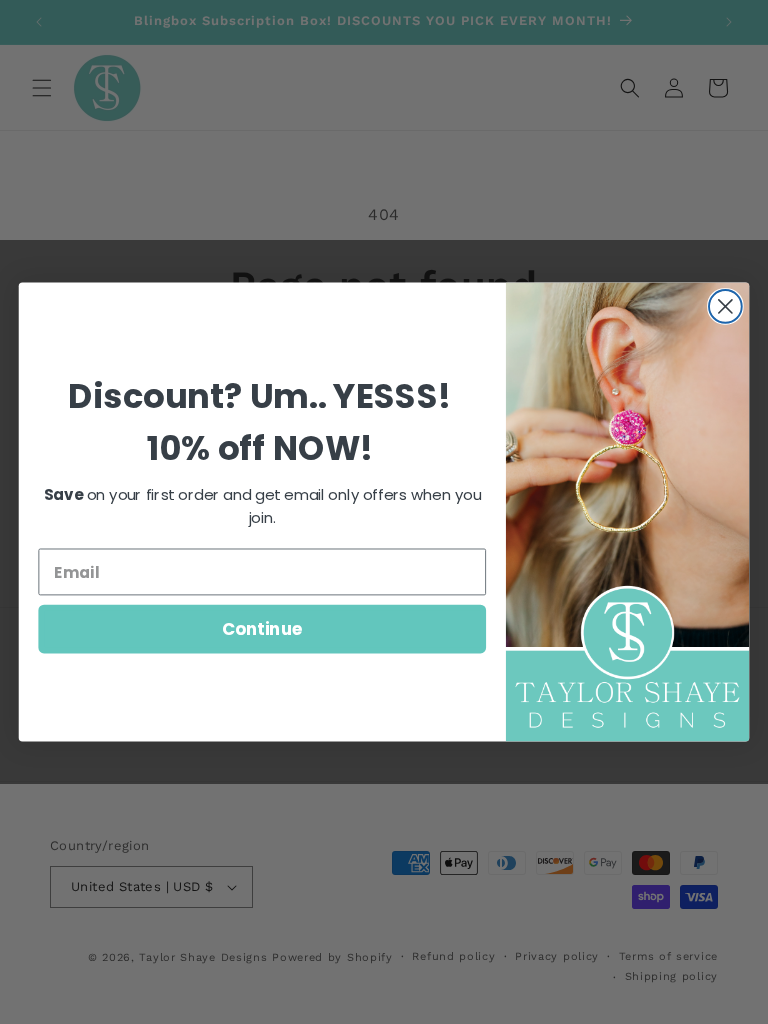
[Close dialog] (725, 306)
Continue (262, 628)
